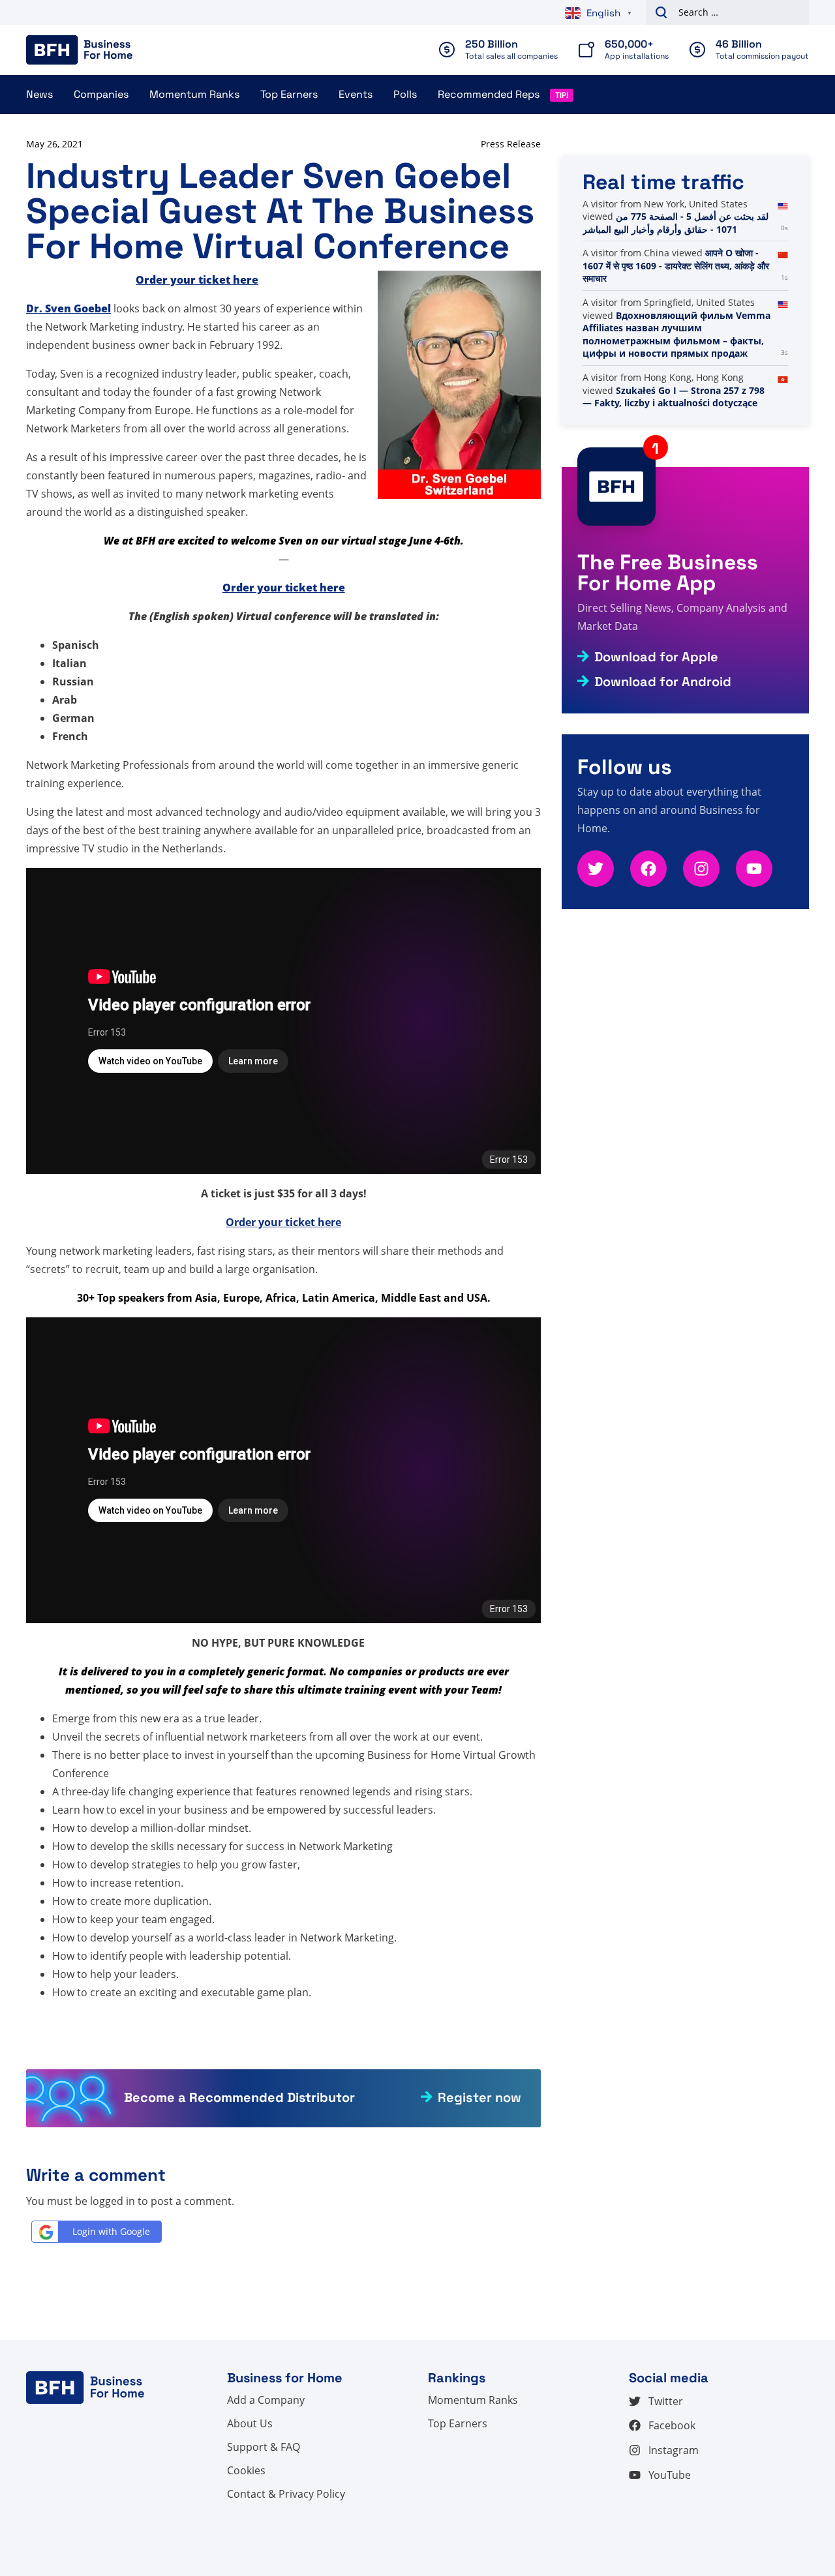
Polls (405, 94)
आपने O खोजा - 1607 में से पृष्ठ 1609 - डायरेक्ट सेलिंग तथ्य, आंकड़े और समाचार (676, 265)
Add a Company (266, 2400)
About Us (250, 2423)
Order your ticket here (283, 1222)
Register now (479, 2097)
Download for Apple (656, 657)
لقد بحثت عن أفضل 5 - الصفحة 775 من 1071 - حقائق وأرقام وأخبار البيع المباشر (676, 223)
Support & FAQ (264, 2447)
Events (356, 94)
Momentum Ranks (194, 94)
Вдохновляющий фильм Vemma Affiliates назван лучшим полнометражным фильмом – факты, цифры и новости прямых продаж (676, 335)
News (39, 94)
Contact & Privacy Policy (286, 2494)
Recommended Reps (489, 94)
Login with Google (111, 2231)
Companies (101, 94)
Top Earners (289, 94)
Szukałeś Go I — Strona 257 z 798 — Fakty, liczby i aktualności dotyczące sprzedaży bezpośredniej (674, 403)
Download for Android (663, 681)
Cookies (246, 2470)
